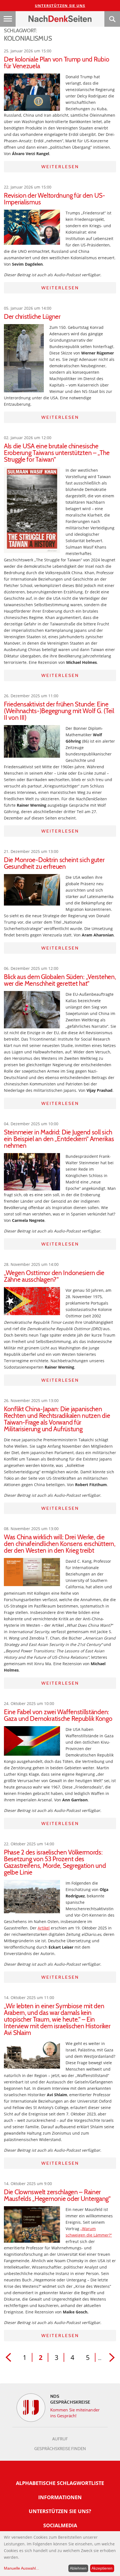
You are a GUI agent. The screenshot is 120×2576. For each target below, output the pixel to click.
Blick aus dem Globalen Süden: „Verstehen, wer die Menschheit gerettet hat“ (60, 980)
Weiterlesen (60, 167)
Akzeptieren (102, 2568)
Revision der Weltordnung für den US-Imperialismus (55, 199)
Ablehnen (78, 2568)
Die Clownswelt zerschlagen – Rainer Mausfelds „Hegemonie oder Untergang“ (57, 2195)
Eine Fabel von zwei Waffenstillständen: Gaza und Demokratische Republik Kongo (58, 1715)
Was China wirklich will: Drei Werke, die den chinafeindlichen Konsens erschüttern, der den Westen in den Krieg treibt (60, 1544)
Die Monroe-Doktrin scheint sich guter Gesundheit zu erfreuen (54, 863)
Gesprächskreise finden (60, 2449)
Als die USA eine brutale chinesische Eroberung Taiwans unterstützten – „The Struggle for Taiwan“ (57, 453)
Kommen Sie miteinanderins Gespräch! (75, 2413)
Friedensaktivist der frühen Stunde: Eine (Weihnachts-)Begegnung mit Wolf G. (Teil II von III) (59, 711)
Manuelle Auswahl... (21, 2568)
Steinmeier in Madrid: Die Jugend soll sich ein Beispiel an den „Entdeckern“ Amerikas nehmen (59, 1139)
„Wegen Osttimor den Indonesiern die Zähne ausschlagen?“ (54, 1276)
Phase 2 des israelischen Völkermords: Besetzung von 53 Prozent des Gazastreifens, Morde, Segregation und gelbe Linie (55, 1862)
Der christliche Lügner (32, 317)
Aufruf (60, 2439)
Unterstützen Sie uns (60, 6)
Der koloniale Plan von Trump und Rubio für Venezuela (57, 63)
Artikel (44, 1928)
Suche (112, 19)
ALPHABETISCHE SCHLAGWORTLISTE (60, 2483)
